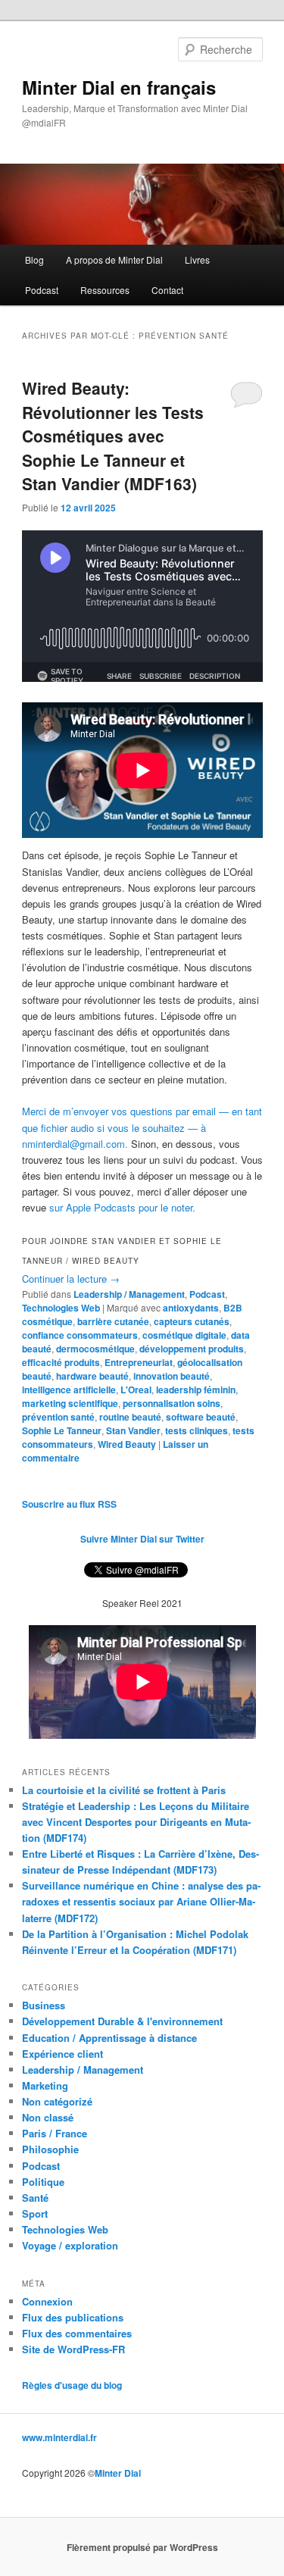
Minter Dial (118, 2473)
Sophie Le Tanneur (62, 1430)
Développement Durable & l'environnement (122, 2021)
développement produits (192, 1349)
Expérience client (62, 2054)
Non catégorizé (57, 2101)
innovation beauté (172, 1376)
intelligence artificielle (69, 1390)
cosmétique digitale (184, 1335)
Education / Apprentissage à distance (109, 2038)
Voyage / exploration (70, 2245)
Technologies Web (61, 1308)
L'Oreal (136, 1390)
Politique (43, 2182)
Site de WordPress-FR (73, 2349)
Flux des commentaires (77, 2333)
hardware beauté (92, 1376)
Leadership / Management (129, 1294)
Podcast (42, 290)
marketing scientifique (70, 1403)
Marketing (45, 2085)
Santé (35, 2198)
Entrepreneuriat (139, 1362)
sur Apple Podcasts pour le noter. (122, 1207)
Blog (34, 259)
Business (44, 2005)
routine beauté (130, 1417)
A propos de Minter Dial (114, 259)
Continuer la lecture (71, 1279)
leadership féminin (196, 1390)
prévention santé (58, 1417)
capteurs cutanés (192, 1321)
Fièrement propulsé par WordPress (142, 2547)
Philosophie (50, 2149)
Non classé (48, 2117)
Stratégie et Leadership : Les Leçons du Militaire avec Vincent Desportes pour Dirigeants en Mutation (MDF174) (136, 1822)
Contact (167, 290)
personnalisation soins (172, 1403)
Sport (35, 2213)
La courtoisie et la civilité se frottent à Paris (124, 1790)
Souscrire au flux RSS (69, 1504)
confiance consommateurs (80, 1335)
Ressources (105, 290)
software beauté (201, 1417)
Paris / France (55, 2133)
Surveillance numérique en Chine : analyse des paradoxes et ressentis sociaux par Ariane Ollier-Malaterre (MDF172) (141, 1901)
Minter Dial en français (119, 87)
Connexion (47, 2301)
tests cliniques (197, 1430)
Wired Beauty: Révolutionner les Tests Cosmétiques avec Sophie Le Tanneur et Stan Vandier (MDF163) (113, 436)
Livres (197, 259)
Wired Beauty (127, 1444)
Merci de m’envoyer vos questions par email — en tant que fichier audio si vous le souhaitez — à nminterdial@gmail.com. (142, 1127)
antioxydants (191, 1308)
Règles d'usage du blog (72, 2385)
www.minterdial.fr (59, 2437)
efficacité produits (61, 1362)
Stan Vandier (133, 1430)
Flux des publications (73, 2317)
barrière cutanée (113, 1321)
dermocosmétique (95, 1349)
